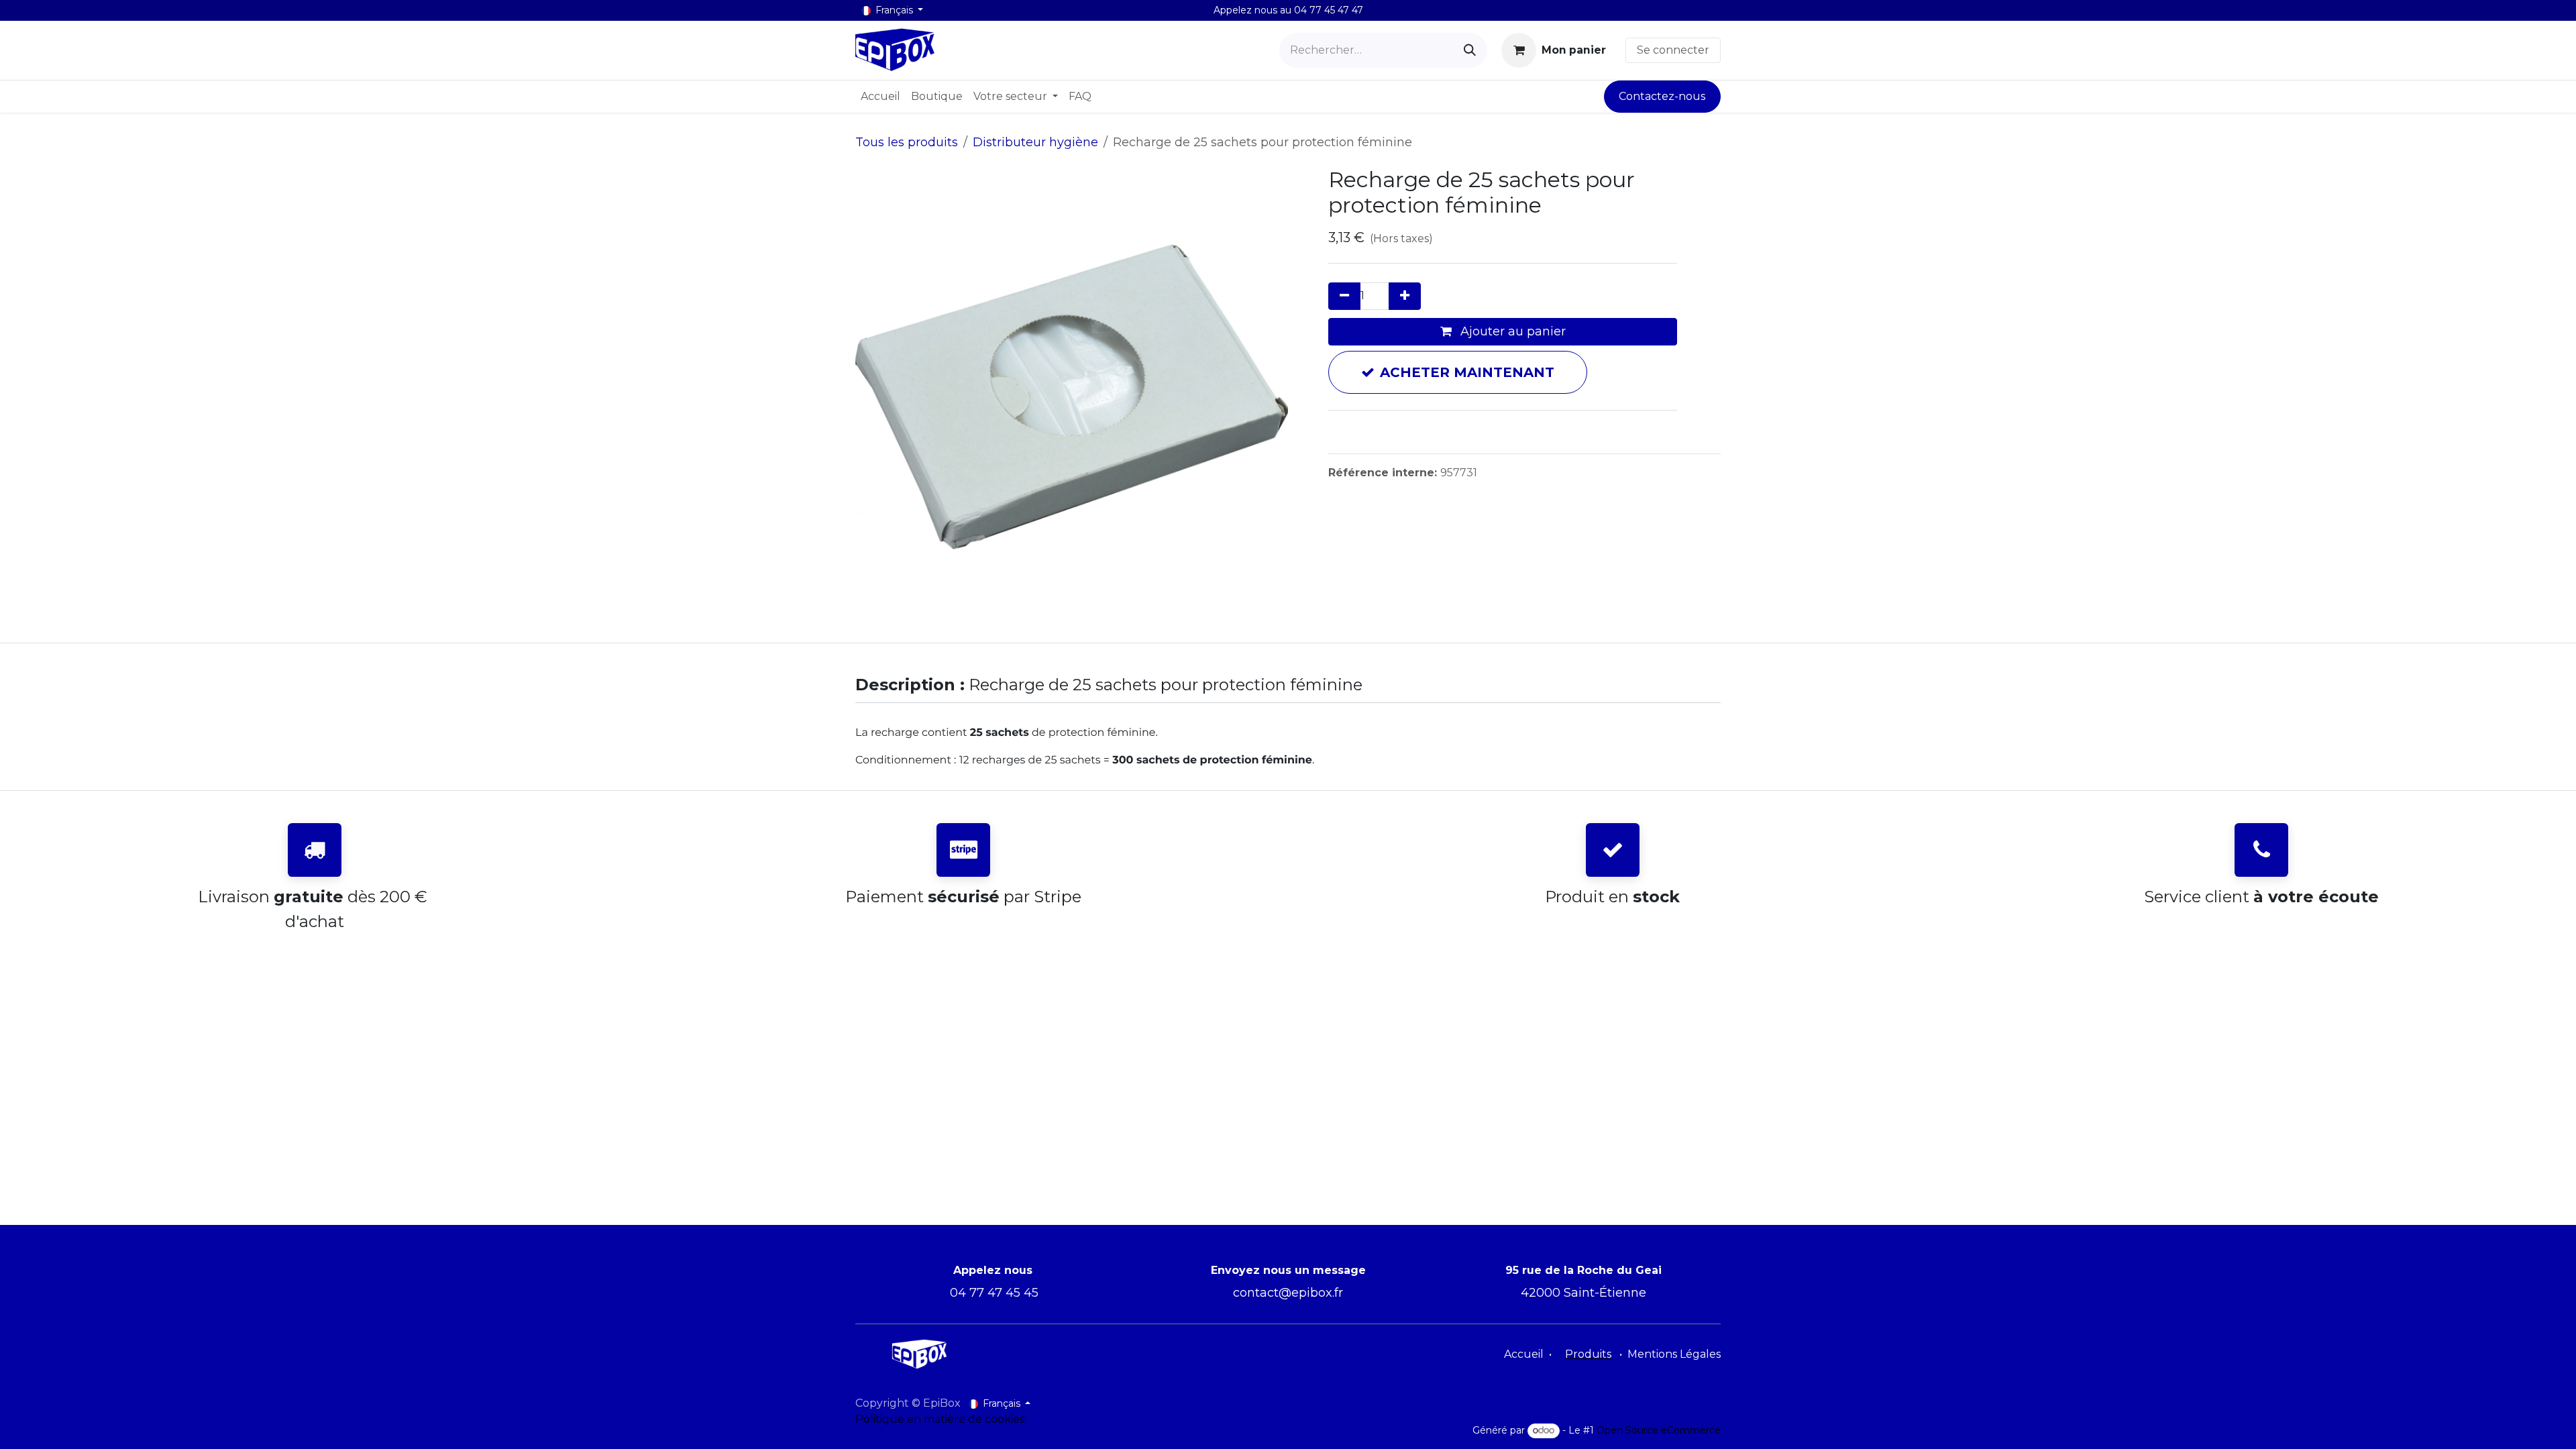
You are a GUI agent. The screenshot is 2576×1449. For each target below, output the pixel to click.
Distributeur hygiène (1035, 142)
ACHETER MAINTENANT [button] (1467, 372)
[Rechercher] (1470, 50)
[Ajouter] (1405, 296)
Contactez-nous (1662, 96)
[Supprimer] (1344, 296)
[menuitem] (880, 97)
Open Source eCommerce (1659, 1430)
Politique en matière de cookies (940, 1419)
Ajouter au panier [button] (1511, 331)
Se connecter (1673, 50)
